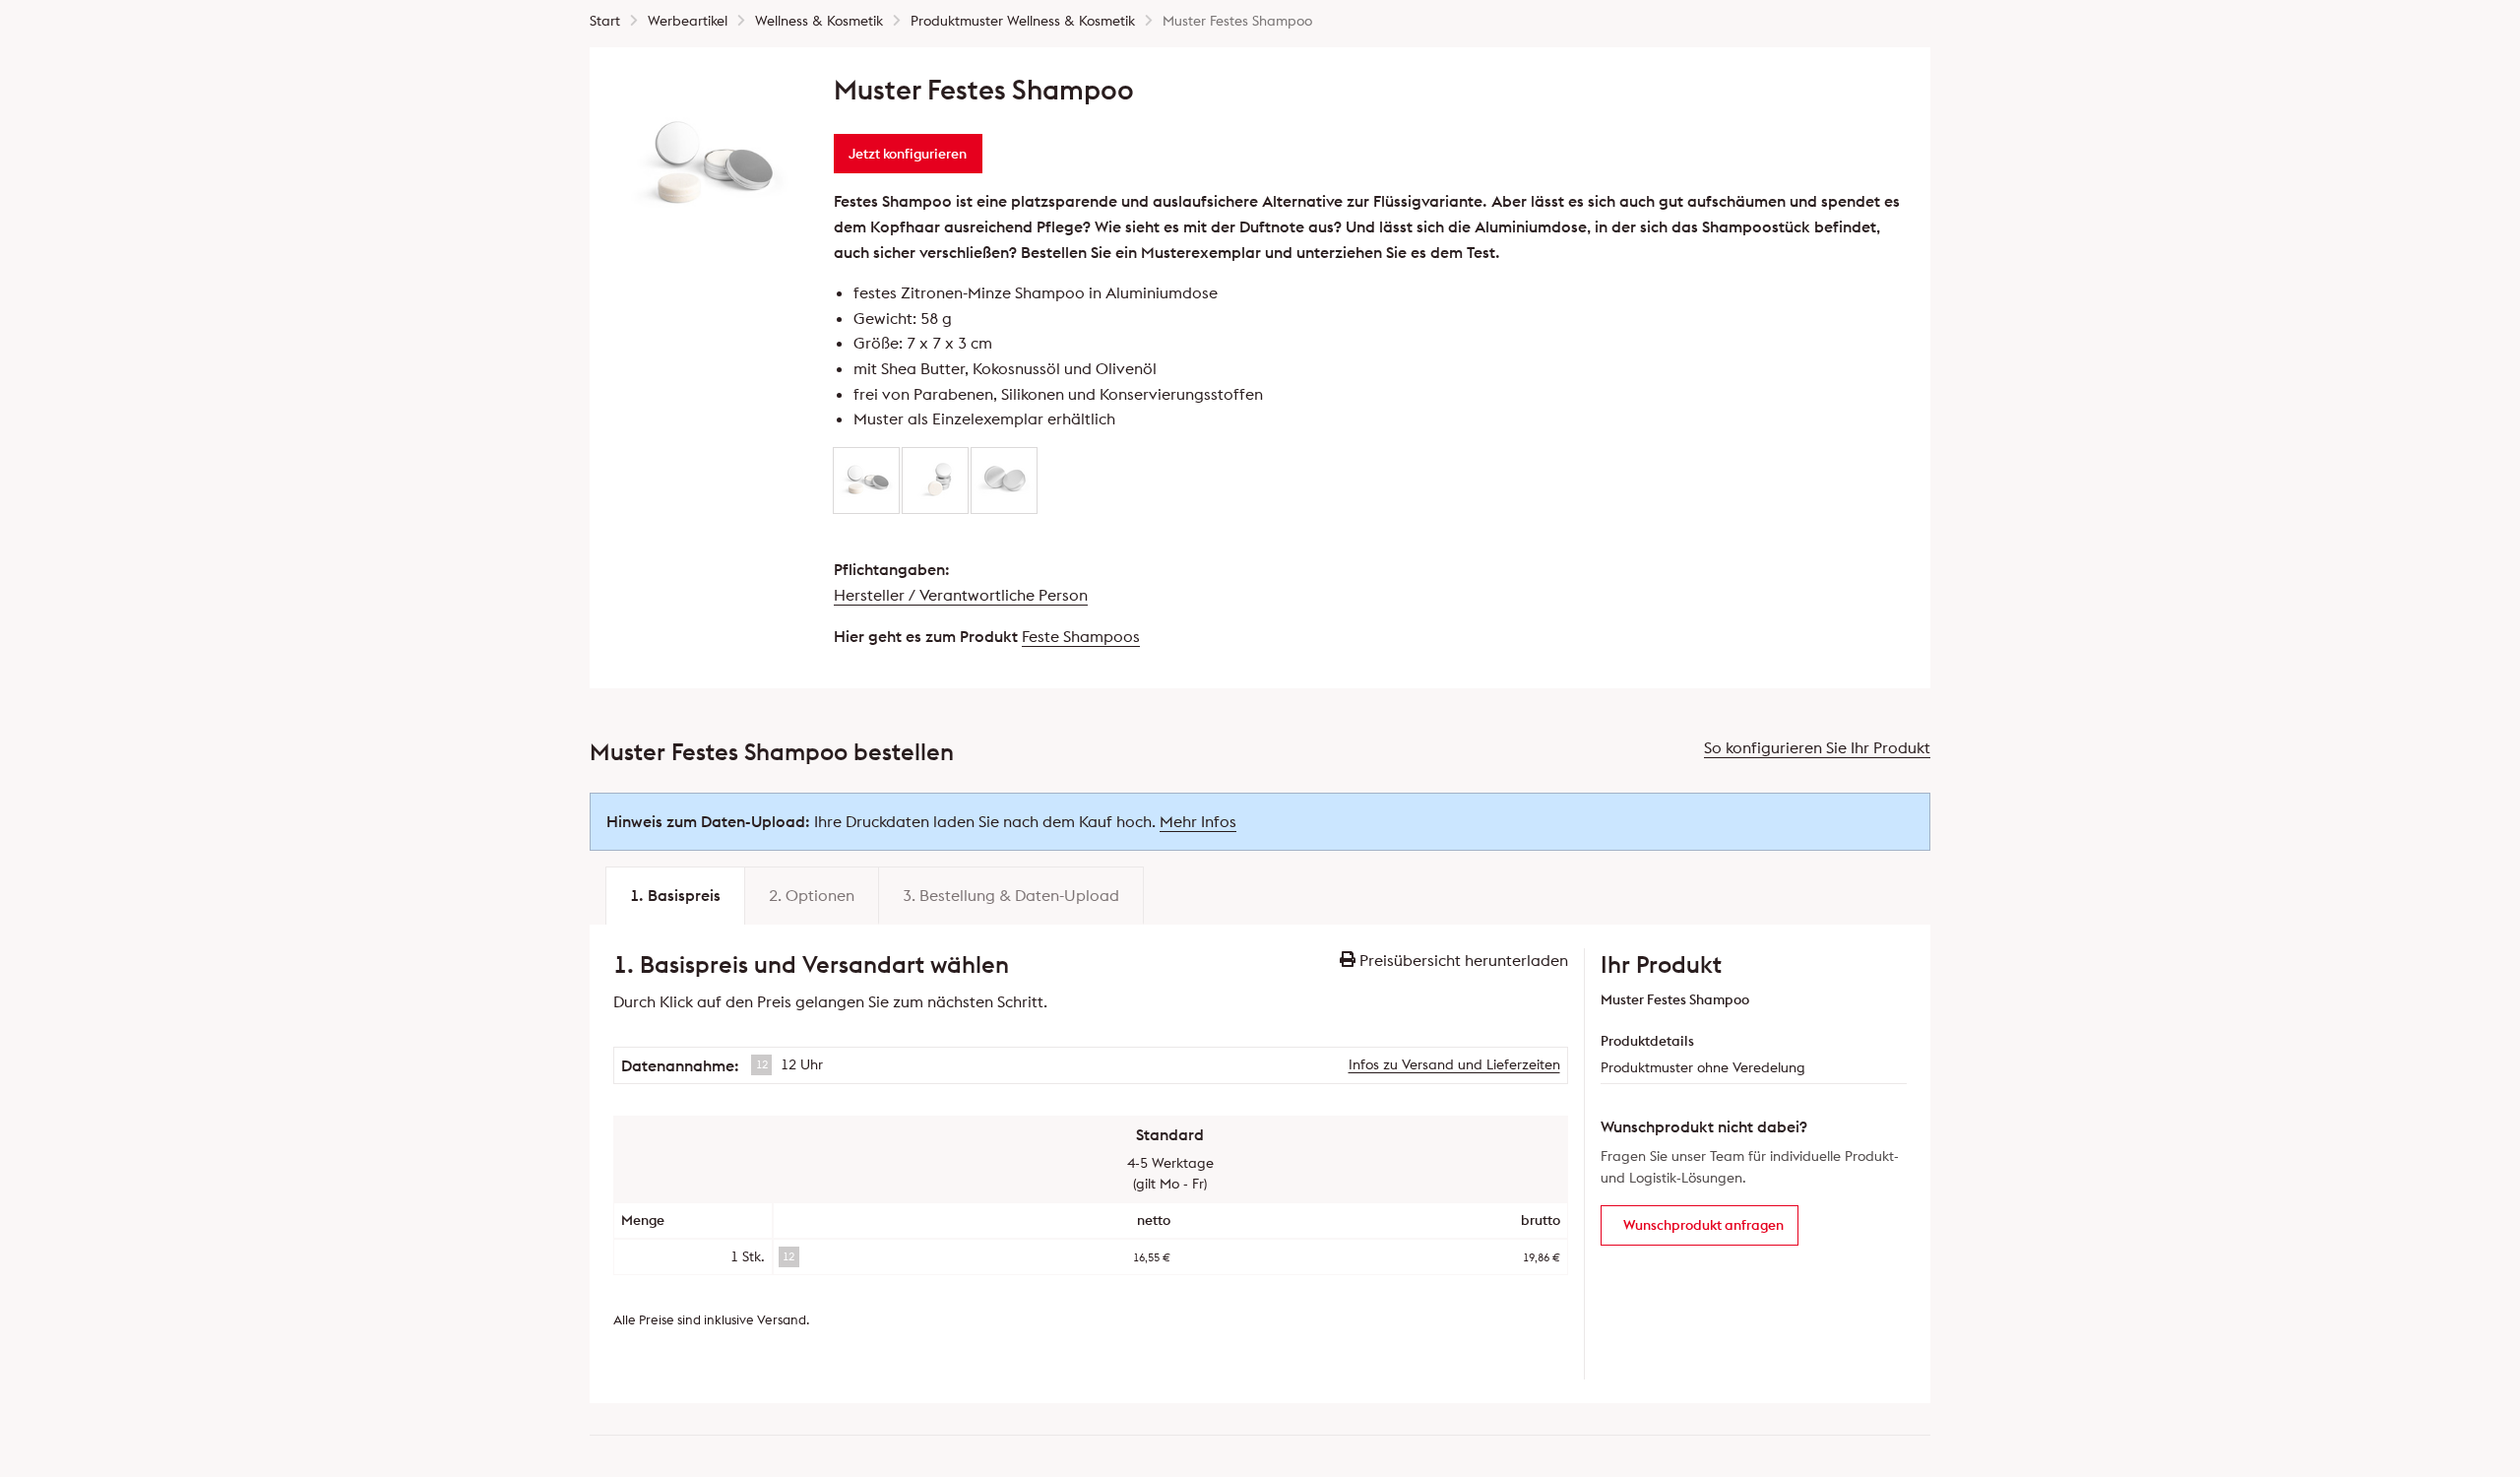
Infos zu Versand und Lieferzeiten (1454, 1064)
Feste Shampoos (1081, 636)
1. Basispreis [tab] (675, 895)
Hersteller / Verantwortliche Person (961, 595)
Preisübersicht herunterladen (1462, 960)
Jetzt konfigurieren (908, 154)
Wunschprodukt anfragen (1703, 1225)
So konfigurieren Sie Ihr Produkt (1817, 747)
